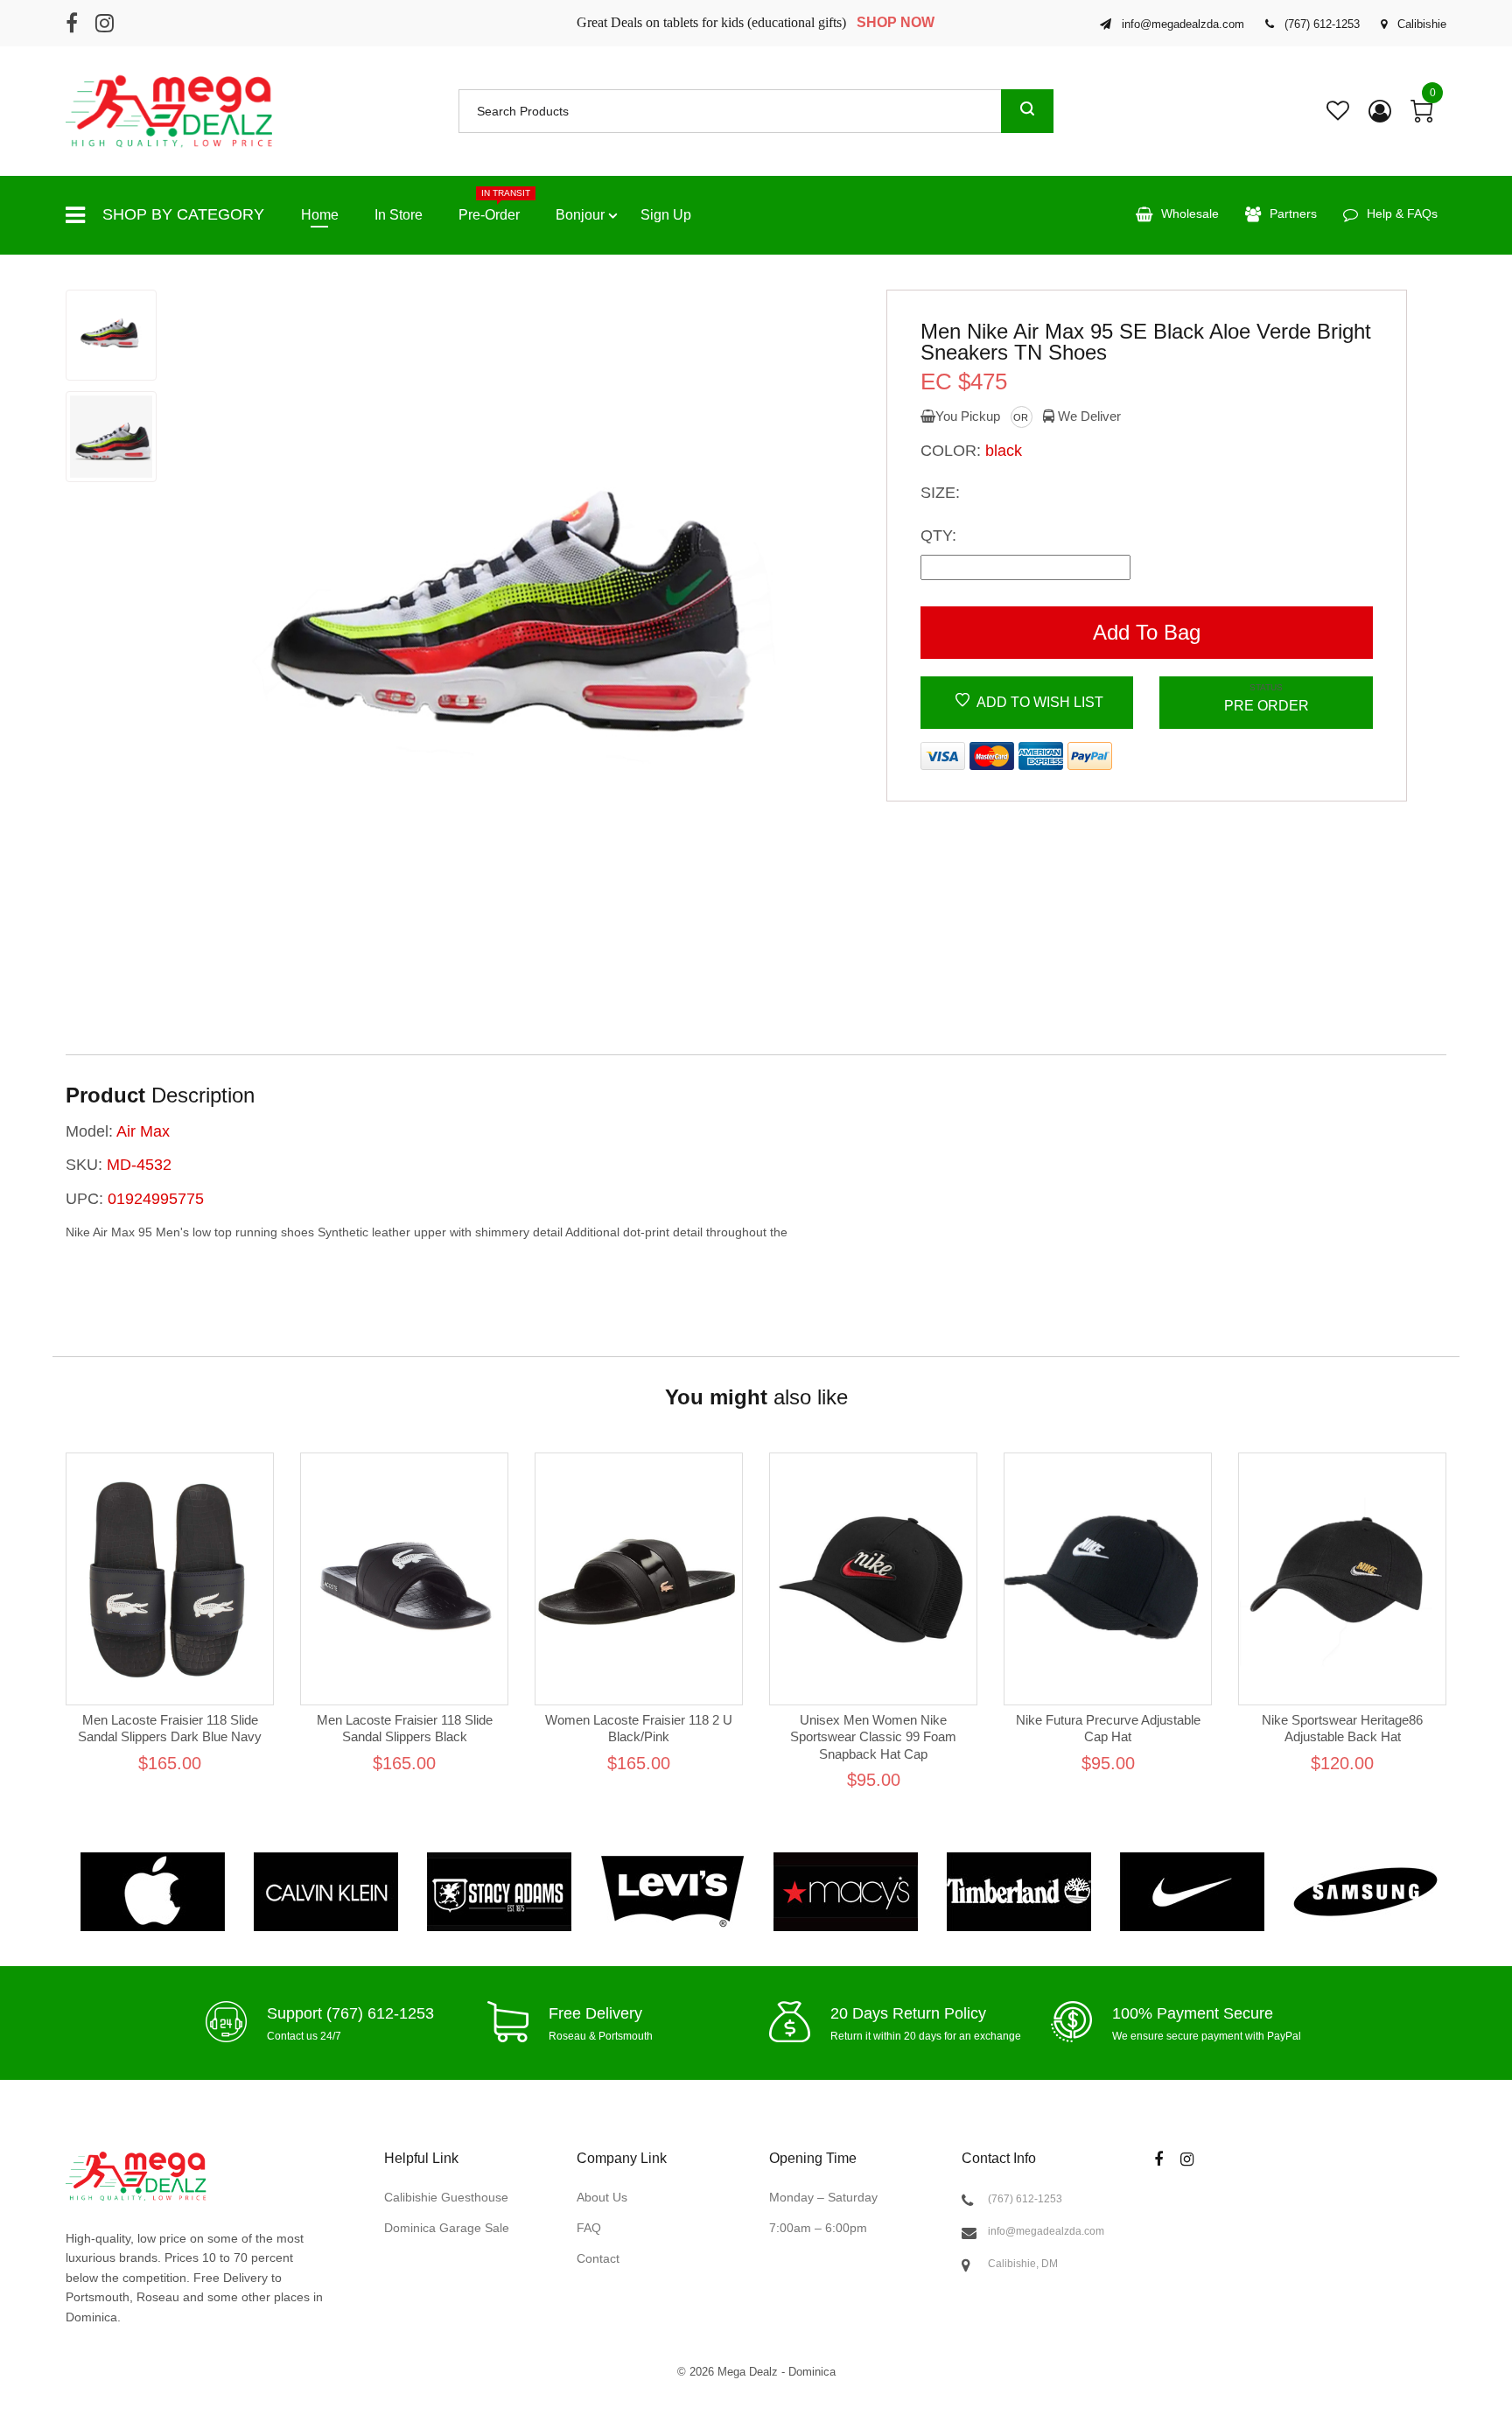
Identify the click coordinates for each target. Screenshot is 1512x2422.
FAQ (589, 2228)
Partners (1293, 213)
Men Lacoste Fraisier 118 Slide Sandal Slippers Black (405, 1729)
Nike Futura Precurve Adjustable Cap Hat (1108, 1729)
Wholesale (1190, 213)
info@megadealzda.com (1046, 2231)
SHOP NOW (896, 22)
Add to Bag (1147, 632)
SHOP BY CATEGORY (183, 214)
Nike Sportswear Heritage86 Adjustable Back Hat (1342, 1729)
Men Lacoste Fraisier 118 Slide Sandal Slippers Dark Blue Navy (170, 1729)
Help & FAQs (1402, 213)
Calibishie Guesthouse (446, 2197)
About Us (602, 2197)
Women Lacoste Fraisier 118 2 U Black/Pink (639, 1729)
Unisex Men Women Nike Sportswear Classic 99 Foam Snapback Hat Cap (873, 1737)
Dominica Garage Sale (447, 2227)
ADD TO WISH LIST (1039, 702)
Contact (598, 2258)
